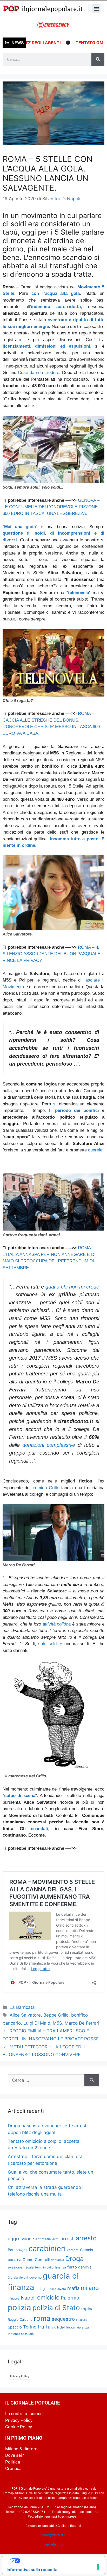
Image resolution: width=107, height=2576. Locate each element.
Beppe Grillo (56, 2015)
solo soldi (48, 1644)
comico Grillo (46, 1488)
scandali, (40, 1829)
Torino (30, 2327)
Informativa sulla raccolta (32, 2570)
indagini (42, 2289)
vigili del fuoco (63, 2327)
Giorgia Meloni (18, 2278)
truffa (44, 2327)
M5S (57, 2023)
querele (95, 1150)
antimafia (43, 2239)
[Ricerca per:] (46, 2080)
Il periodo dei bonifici (74, 1110)
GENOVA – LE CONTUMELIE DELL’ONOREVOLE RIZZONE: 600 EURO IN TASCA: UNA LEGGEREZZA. (51, 507)
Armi (56, 2239)
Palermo (70, 2298)
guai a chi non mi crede (72, 1287)
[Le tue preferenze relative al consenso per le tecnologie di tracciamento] (98, 2567)
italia (53, 2289)
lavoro (62, 2289)
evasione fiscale (21, 2267)
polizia (19, 2307)
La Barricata (22, 2007)
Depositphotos (54, 2544)
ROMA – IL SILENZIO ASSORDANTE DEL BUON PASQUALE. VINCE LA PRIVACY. (52, 954)
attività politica (57, 1624)
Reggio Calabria (20, 2320)
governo (35, 2277)
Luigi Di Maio (37, 2023)
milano (90, 2288)
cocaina (15, 2260)
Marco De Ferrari (82, 2023)
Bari (11, 2250)
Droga (74, 2259)
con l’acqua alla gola (56, 293)
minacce (14, 2298)
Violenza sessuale (21, 2334)
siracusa (82, 2320)
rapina (87, 2309)
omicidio (48, 2297)
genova (85, 2267)
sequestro (63, 2319)
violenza (83, 2327)
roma (42, 2318)
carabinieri (47, 2248)
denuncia (57, 2260)
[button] (96, 8)
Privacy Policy (19, 2376)
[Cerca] (98, 59)
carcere (73, 2250)
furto (72, 2267)
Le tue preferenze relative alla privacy (59, 2561)
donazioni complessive (49, 1445)
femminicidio (44, 2267)
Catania (86, 2250)
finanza (60, 2267)
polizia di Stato (56, 2308)
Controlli (42, 2260)
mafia (73, 2288)
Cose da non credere (39, 373)
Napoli (28, 2298)
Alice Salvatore (25, 2015)
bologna (21, 2250)
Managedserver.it (53, 2535)
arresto (86, 2238)
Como (28, 2260)
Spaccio (15, 2327)
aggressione (21, 2239)
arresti (68, 2239)
